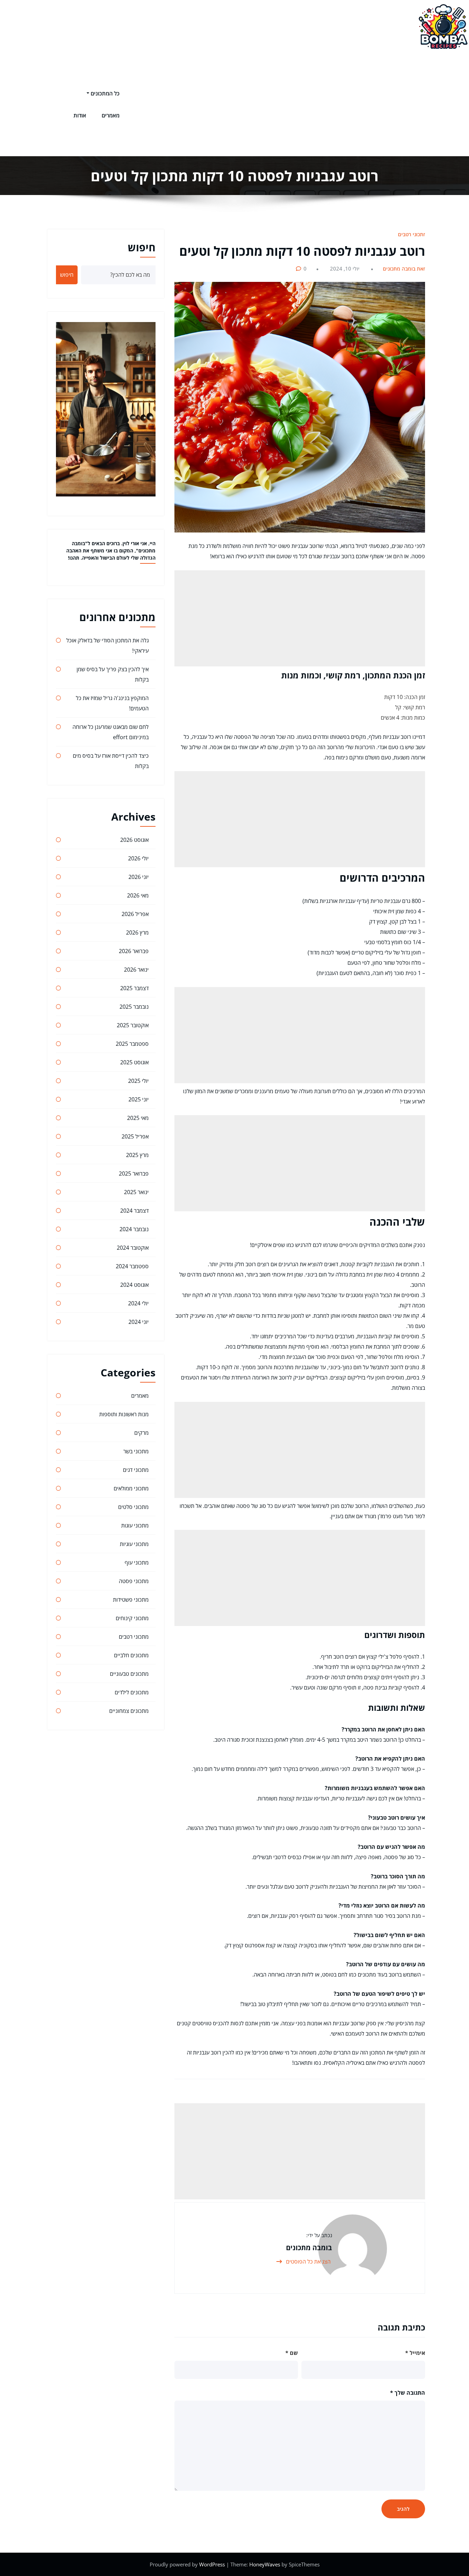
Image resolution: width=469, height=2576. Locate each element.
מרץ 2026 (137, 932)
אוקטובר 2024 (133, 1248)
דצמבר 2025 (134, 988)
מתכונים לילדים (132, 1692)
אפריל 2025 (135, 1136)
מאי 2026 (138, 895)
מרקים (141, 1433)
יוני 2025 (139, 1099)
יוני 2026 (139, 877)
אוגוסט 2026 (134, 840)
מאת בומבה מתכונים (405, 268)
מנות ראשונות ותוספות (124, 1414)
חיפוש (142, 247)
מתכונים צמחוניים (129, 1711)
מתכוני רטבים (412, 234)
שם (292, 2353)
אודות (80, 115)
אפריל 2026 (135, 914)
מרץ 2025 (137, 1155)
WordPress (213, 2564)
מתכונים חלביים (131, 1655)
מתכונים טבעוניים (129, 1674)
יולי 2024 (138, 1303)
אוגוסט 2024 (134, 1285)
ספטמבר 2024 (132, 1266)
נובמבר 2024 (134, 1229)
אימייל (415, 2353)
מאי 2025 (138, 1118)
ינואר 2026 (136, 970)
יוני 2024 (139, 1322)
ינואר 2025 (136, 1192)
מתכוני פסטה (134, 1581)
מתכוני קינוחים (132, 1618)
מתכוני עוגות (135, 1525)
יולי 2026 (138, 858)
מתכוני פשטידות (131, 1600)
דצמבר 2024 (134, 1211)
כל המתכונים (105, 93)
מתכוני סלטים (133, 1507)
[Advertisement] (272, 104)
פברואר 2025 (134, 1173)
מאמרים (111, 115)
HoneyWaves (265, 2564)
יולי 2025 (138, 1081)
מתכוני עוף (137, 1562)
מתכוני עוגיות (134, 1544)
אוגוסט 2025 (134, 1062)
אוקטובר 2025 (133, 1025)
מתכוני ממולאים (131, 1488)
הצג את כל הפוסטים (308, 2262)
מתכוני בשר (136, 1451)
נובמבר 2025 (134, 1007)
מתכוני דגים (136, 1470)
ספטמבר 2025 (132, 1044)
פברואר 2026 (134, 951)
